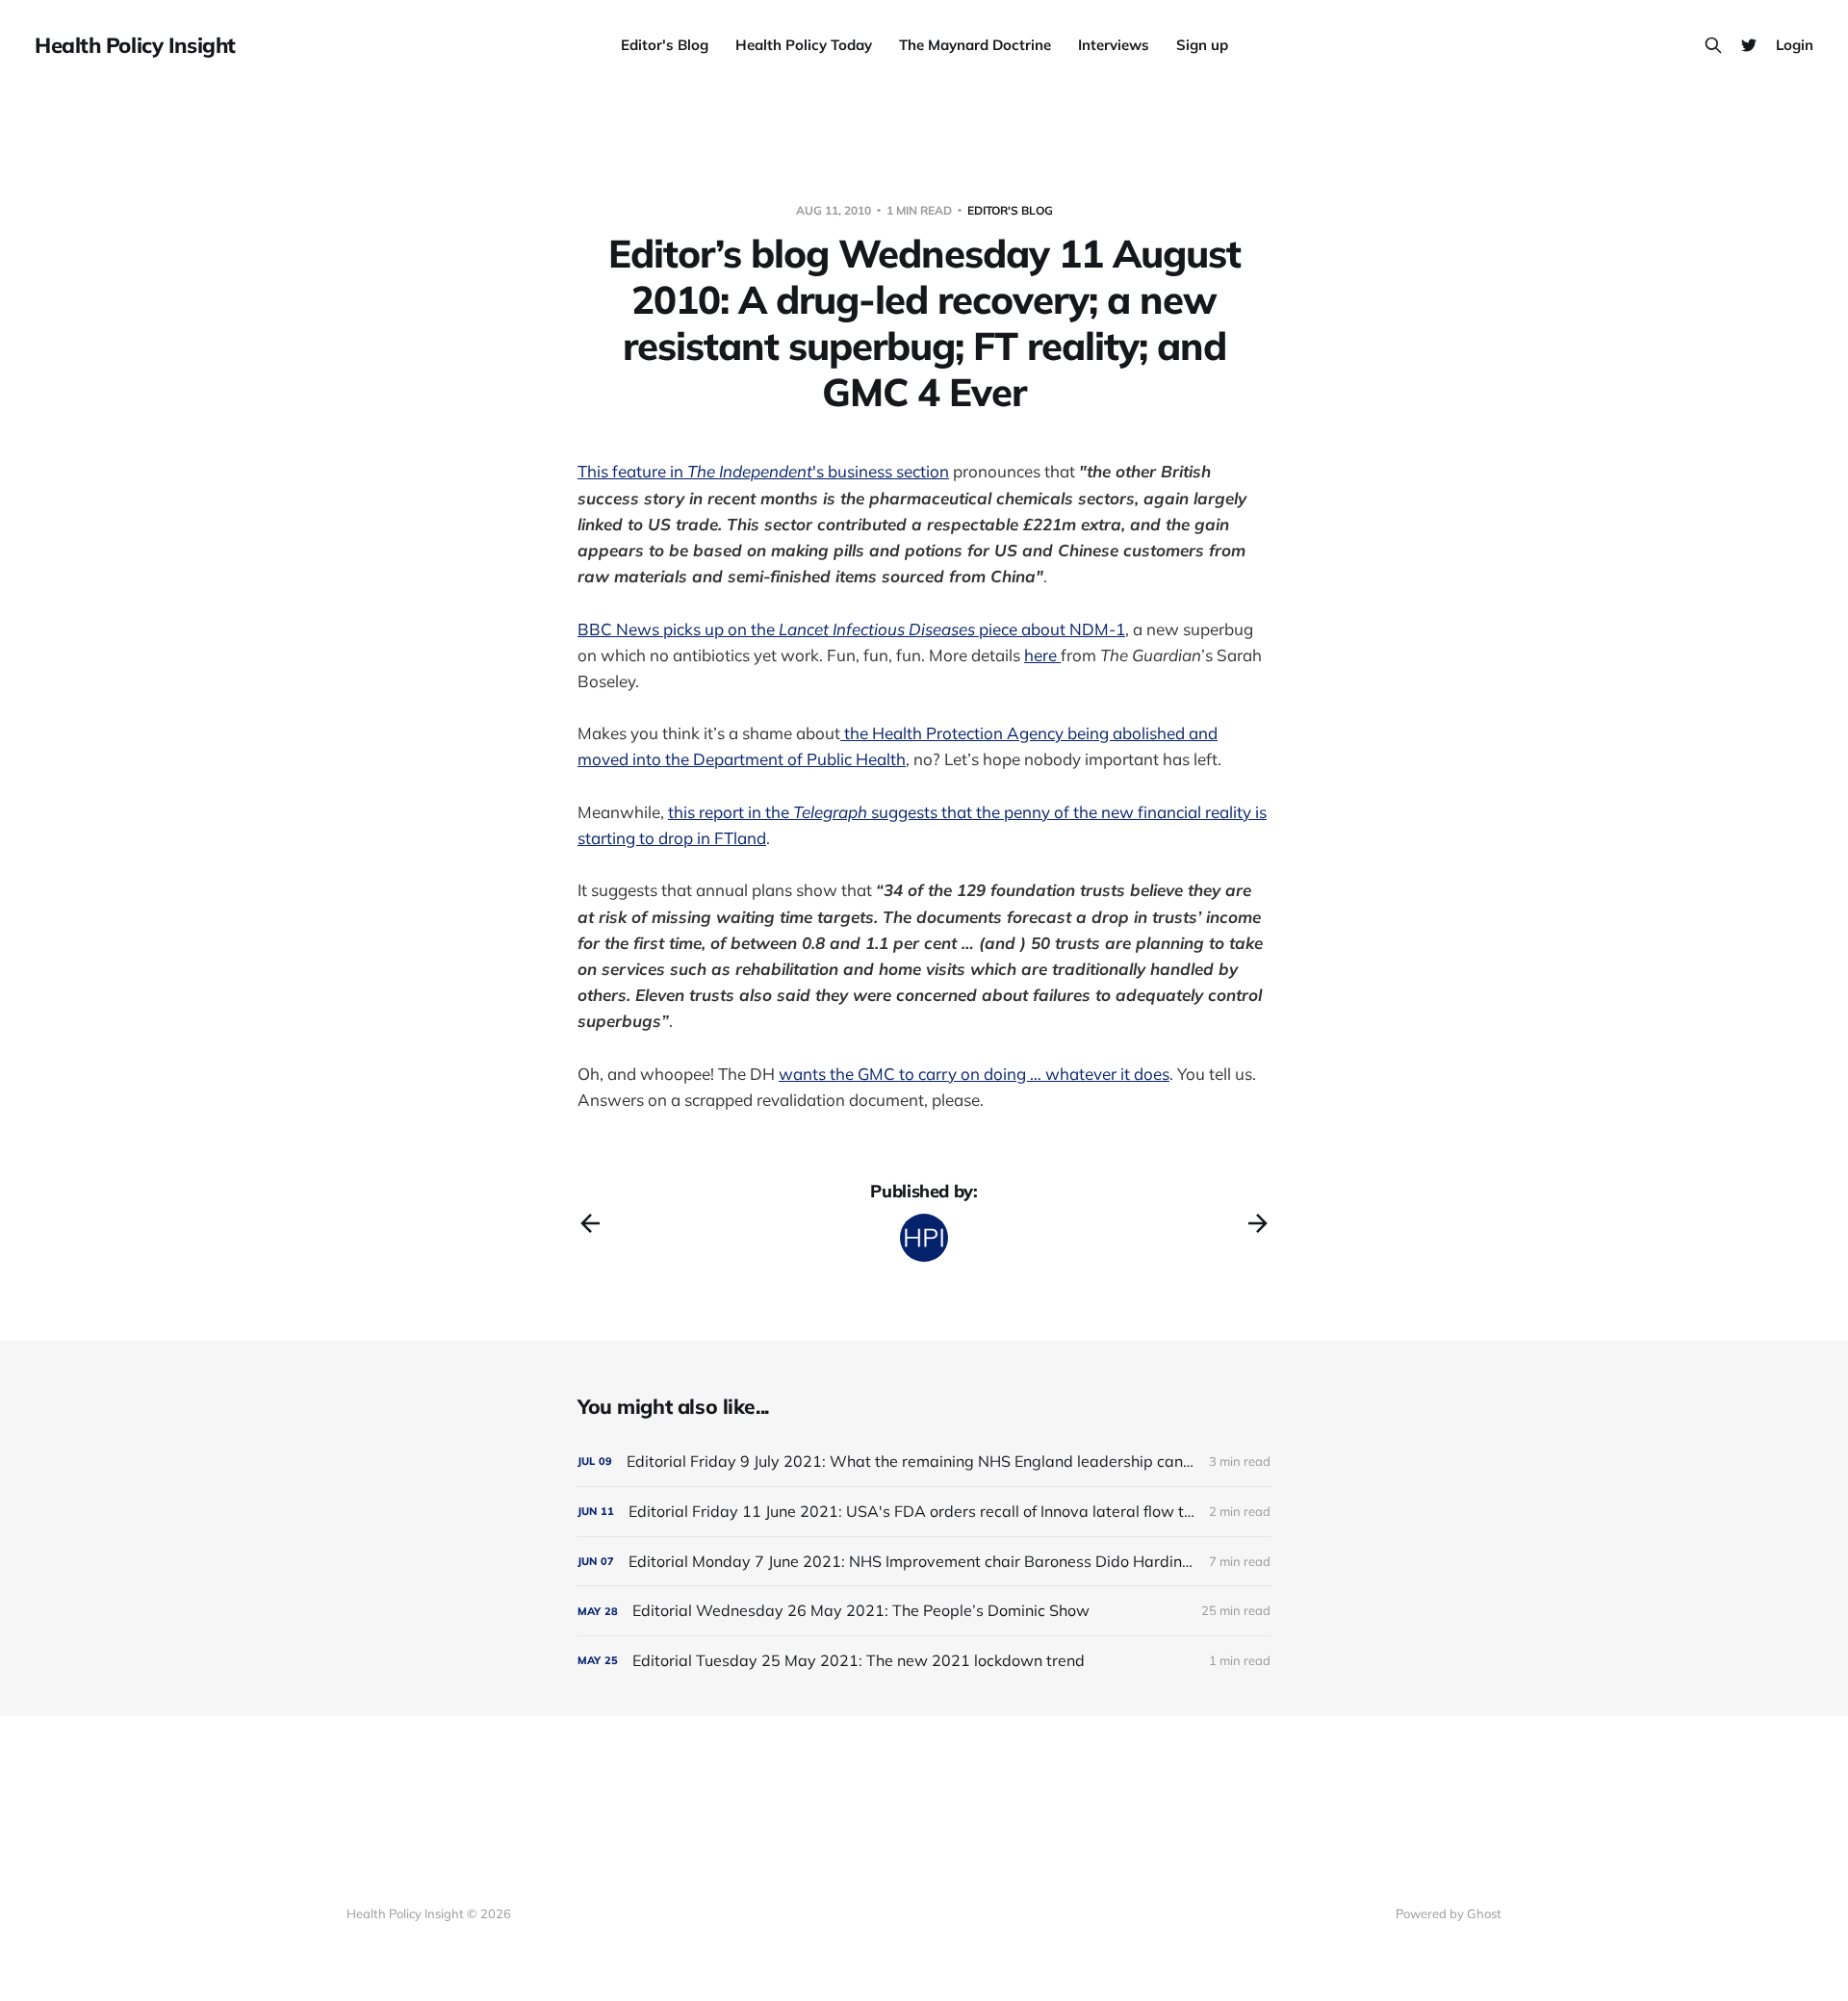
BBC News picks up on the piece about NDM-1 (851, 629)
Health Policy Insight (135, 45)
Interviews (1114, 45)
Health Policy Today (804, 45)
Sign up (1202, 45)
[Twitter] (1749, 45)
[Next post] (1258, 1223)
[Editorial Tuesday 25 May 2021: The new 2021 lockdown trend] (924, 1661)
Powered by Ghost (1449, 1913)
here (1042, 655)
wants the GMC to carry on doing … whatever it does (974, 1074)
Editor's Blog (665, 45)
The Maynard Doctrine (975, 45)
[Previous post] (590, 1223)
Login (1795, 45)
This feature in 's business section (763, 471)
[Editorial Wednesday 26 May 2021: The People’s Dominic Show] (924, 1611)
